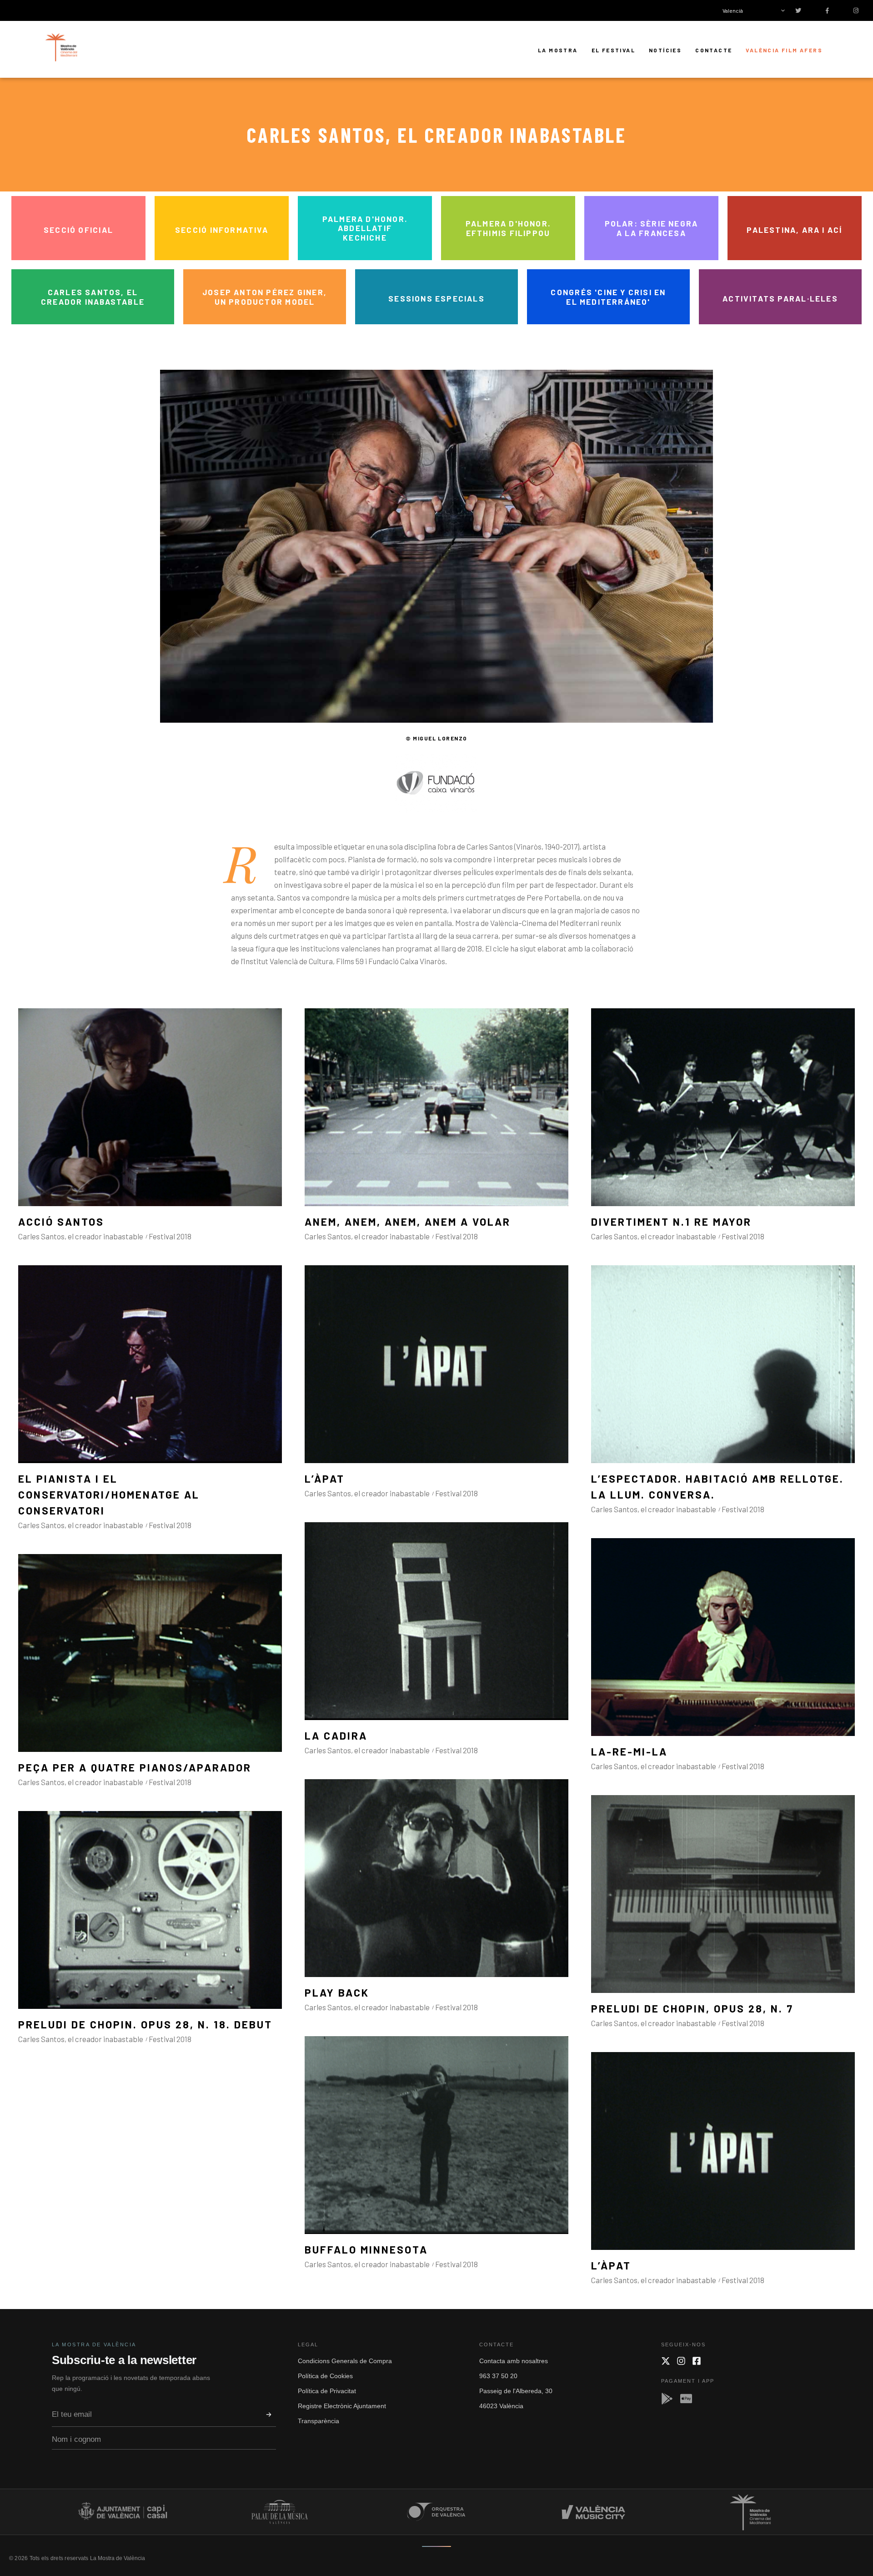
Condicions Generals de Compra (345, 2361)
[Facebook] (697, 2361)
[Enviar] (269, 2415)
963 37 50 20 (498, 2376)
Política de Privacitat (327, 2391)
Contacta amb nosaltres (514, 2361)
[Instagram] (681, 2361)
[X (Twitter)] (666, 2361)
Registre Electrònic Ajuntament (342, 2406)
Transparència (319, 2421)
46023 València (501, 2406)
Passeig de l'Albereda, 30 (516, 2391)
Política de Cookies (325, 2376)
